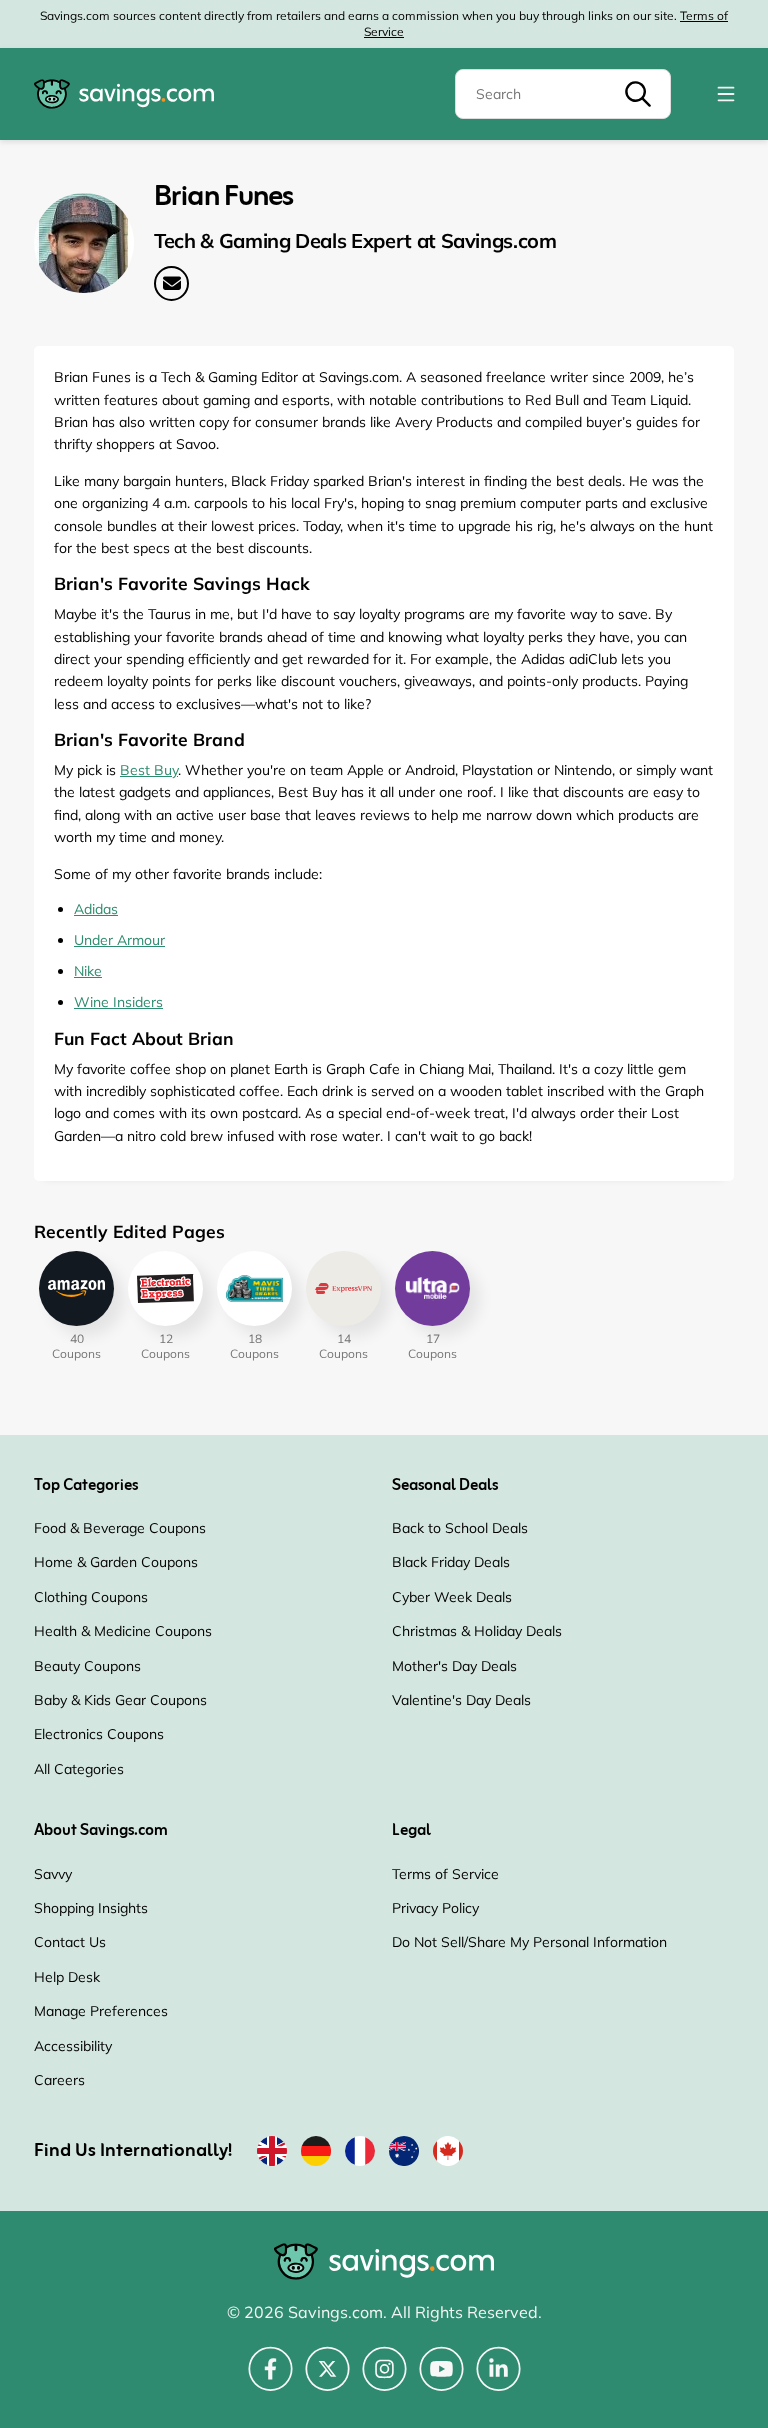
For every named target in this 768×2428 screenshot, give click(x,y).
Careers (59, 2080)
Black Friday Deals (451, 1562)
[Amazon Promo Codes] (76, 1288)
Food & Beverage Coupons (120, 1528)
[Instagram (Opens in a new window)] (384, 2380)
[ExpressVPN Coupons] (343, 1288)
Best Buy (149, 770)
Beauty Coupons (87, 1666)
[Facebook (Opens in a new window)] (270, 2380)
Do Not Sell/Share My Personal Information (529, 1942)
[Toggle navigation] (726, 94)
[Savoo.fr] (360, 2155)
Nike (88, 971)
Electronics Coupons (99, 1734)
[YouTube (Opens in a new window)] (441, 2380)
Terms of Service (445, 1874)
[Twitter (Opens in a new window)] (327, 2380)
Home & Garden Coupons (116, 1562)
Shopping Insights (91, 1908)
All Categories (79, 1769)
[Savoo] (272, 2155)
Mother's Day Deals (454, 1666)
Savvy (53, 1874)
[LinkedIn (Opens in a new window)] (498, 2380)
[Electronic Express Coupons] (165, 1288)
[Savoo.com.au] (404, 2155)
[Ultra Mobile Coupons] (432, 1288)
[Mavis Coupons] (254, 1288)
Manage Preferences (101, 2011)
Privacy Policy (435, 1908)
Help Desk (67, 1977)
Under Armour (119, 940)
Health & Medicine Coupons (123, 1631)
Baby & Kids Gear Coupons (120, 1700)
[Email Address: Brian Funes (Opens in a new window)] (171, 283)
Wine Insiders (118, 1002)
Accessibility (73, 2046)
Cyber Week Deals (452, 1597)
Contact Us (70, 1942)
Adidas (96, 909)
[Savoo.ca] (448, 2155)
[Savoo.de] (316, 2155)
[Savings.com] (124, 94)
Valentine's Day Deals (461, 1700)
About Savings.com (101, 1831)
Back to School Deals (460, 1528)
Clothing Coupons (91, 1597)
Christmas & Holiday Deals (477, 1631)
